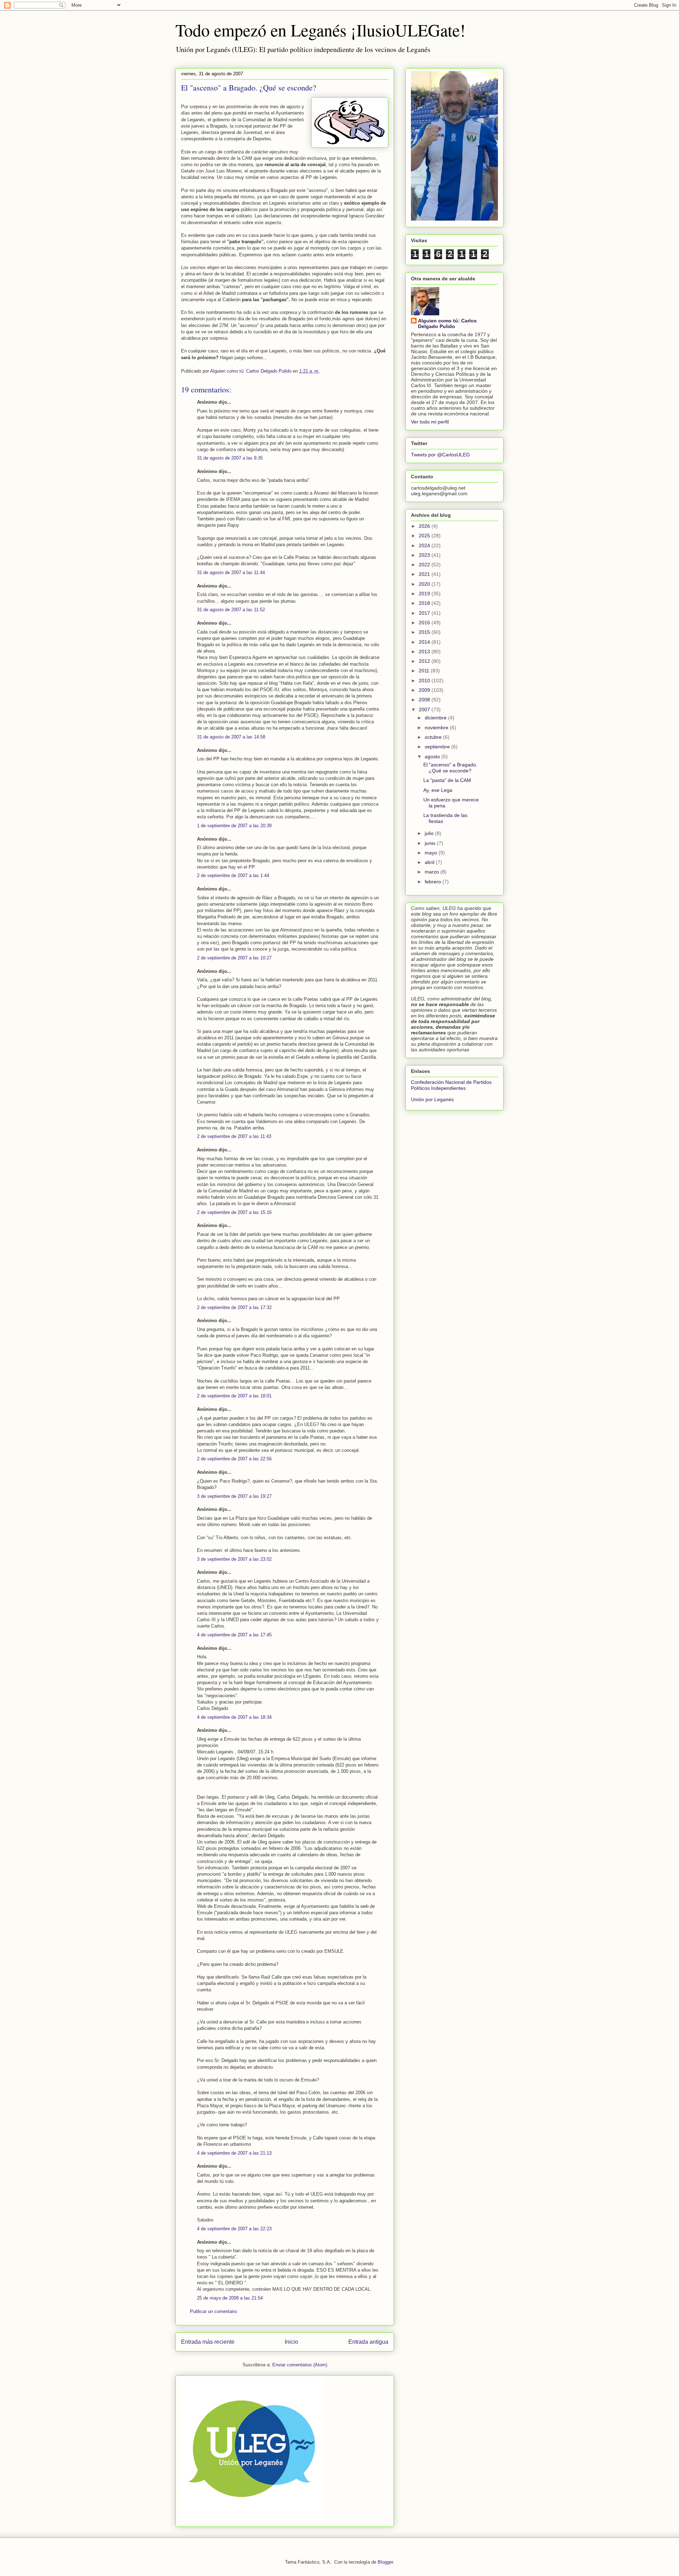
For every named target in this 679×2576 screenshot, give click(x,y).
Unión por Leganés (432, 1099)
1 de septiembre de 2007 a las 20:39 (234, 826)
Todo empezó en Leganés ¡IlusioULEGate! (320, 30)
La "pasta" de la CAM (447, 780)
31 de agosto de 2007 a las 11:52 (231, 610)
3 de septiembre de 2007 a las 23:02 (234, 1559)
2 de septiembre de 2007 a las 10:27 (234, 958)
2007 (425, 709)
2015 (425, 632)
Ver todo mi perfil (430, 422)
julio (430, 833)
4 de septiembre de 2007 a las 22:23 (234, 2229)
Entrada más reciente (208, 2342)
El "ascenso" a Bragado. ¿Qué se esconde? (450, 768)
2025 (425, 536)
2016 (425, 623)
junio (431, 843)
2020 (425, 584)
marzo (433, 872)
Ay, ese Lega (438, 790)
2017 (425, 613)
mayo (432, 853)
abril (430, 862)
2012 (425, 661)
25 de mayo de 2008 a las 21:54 (230, 2298)
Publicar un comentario (213, 2311)
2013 (425, 652)
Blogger (385, 2562)
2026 (425, 526)
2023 (425, 555)
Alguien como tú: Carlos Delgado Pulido (447, 323)
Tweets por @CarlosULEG (440, 455)
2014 (425, 642)
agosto (433, 757)
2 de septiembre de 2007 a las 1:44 (233, 875)
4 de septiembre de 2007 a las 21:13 (234, 2153)
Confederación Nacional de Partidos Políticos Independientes (451, 1085)
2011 (425, 671)
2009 (425, 690)
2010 (425, 680)
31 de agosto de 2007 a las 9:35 (230, 458)
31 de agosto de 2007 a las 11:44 (231, 573)
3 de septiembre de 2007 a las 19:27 (234, 1496)
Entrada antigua (368, 2342)
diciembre (436, 718)
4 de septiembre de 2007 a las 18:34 (234, 1717)
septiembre (438, 747)
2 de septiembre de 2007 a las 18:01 (234, 1396)
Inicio (291, 2342)
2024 (425, 545)
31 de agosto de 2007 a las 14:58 (231, 737)
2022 (425, 565)
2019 (425, 594)
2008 (425, 700)
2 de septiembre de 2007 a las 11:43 (234, 1136)
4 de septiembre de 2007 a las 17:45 (234, 1635)
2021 (425, 574)
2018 (425, 603)
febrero (434, 882)
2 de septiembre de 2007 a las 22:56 (234, 1459)
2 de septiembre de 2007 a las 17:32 (234, 1307)
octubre (434, 737)
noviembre (437, 728)
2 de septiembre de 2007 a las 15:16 (234, 1212)
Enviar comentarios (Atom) (300, 2365)
